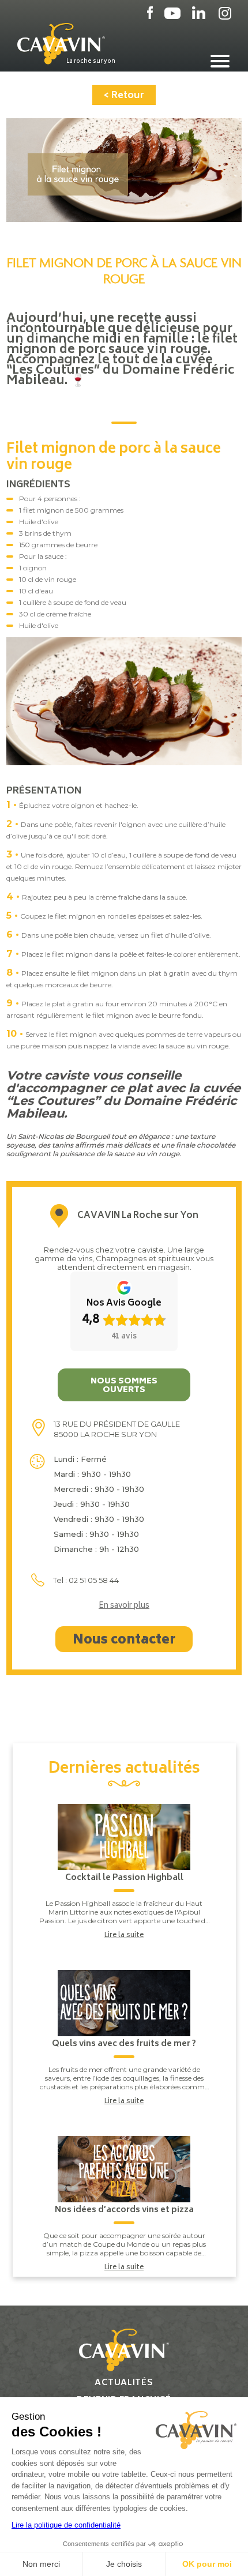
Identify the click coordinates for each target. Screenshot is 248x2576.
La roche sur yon (91, 61)
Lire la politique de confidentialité (66, 2525)
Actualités (124, 2383)
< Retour (124, 96)
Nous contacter (124, 1641)
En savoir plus (124, 1607)
